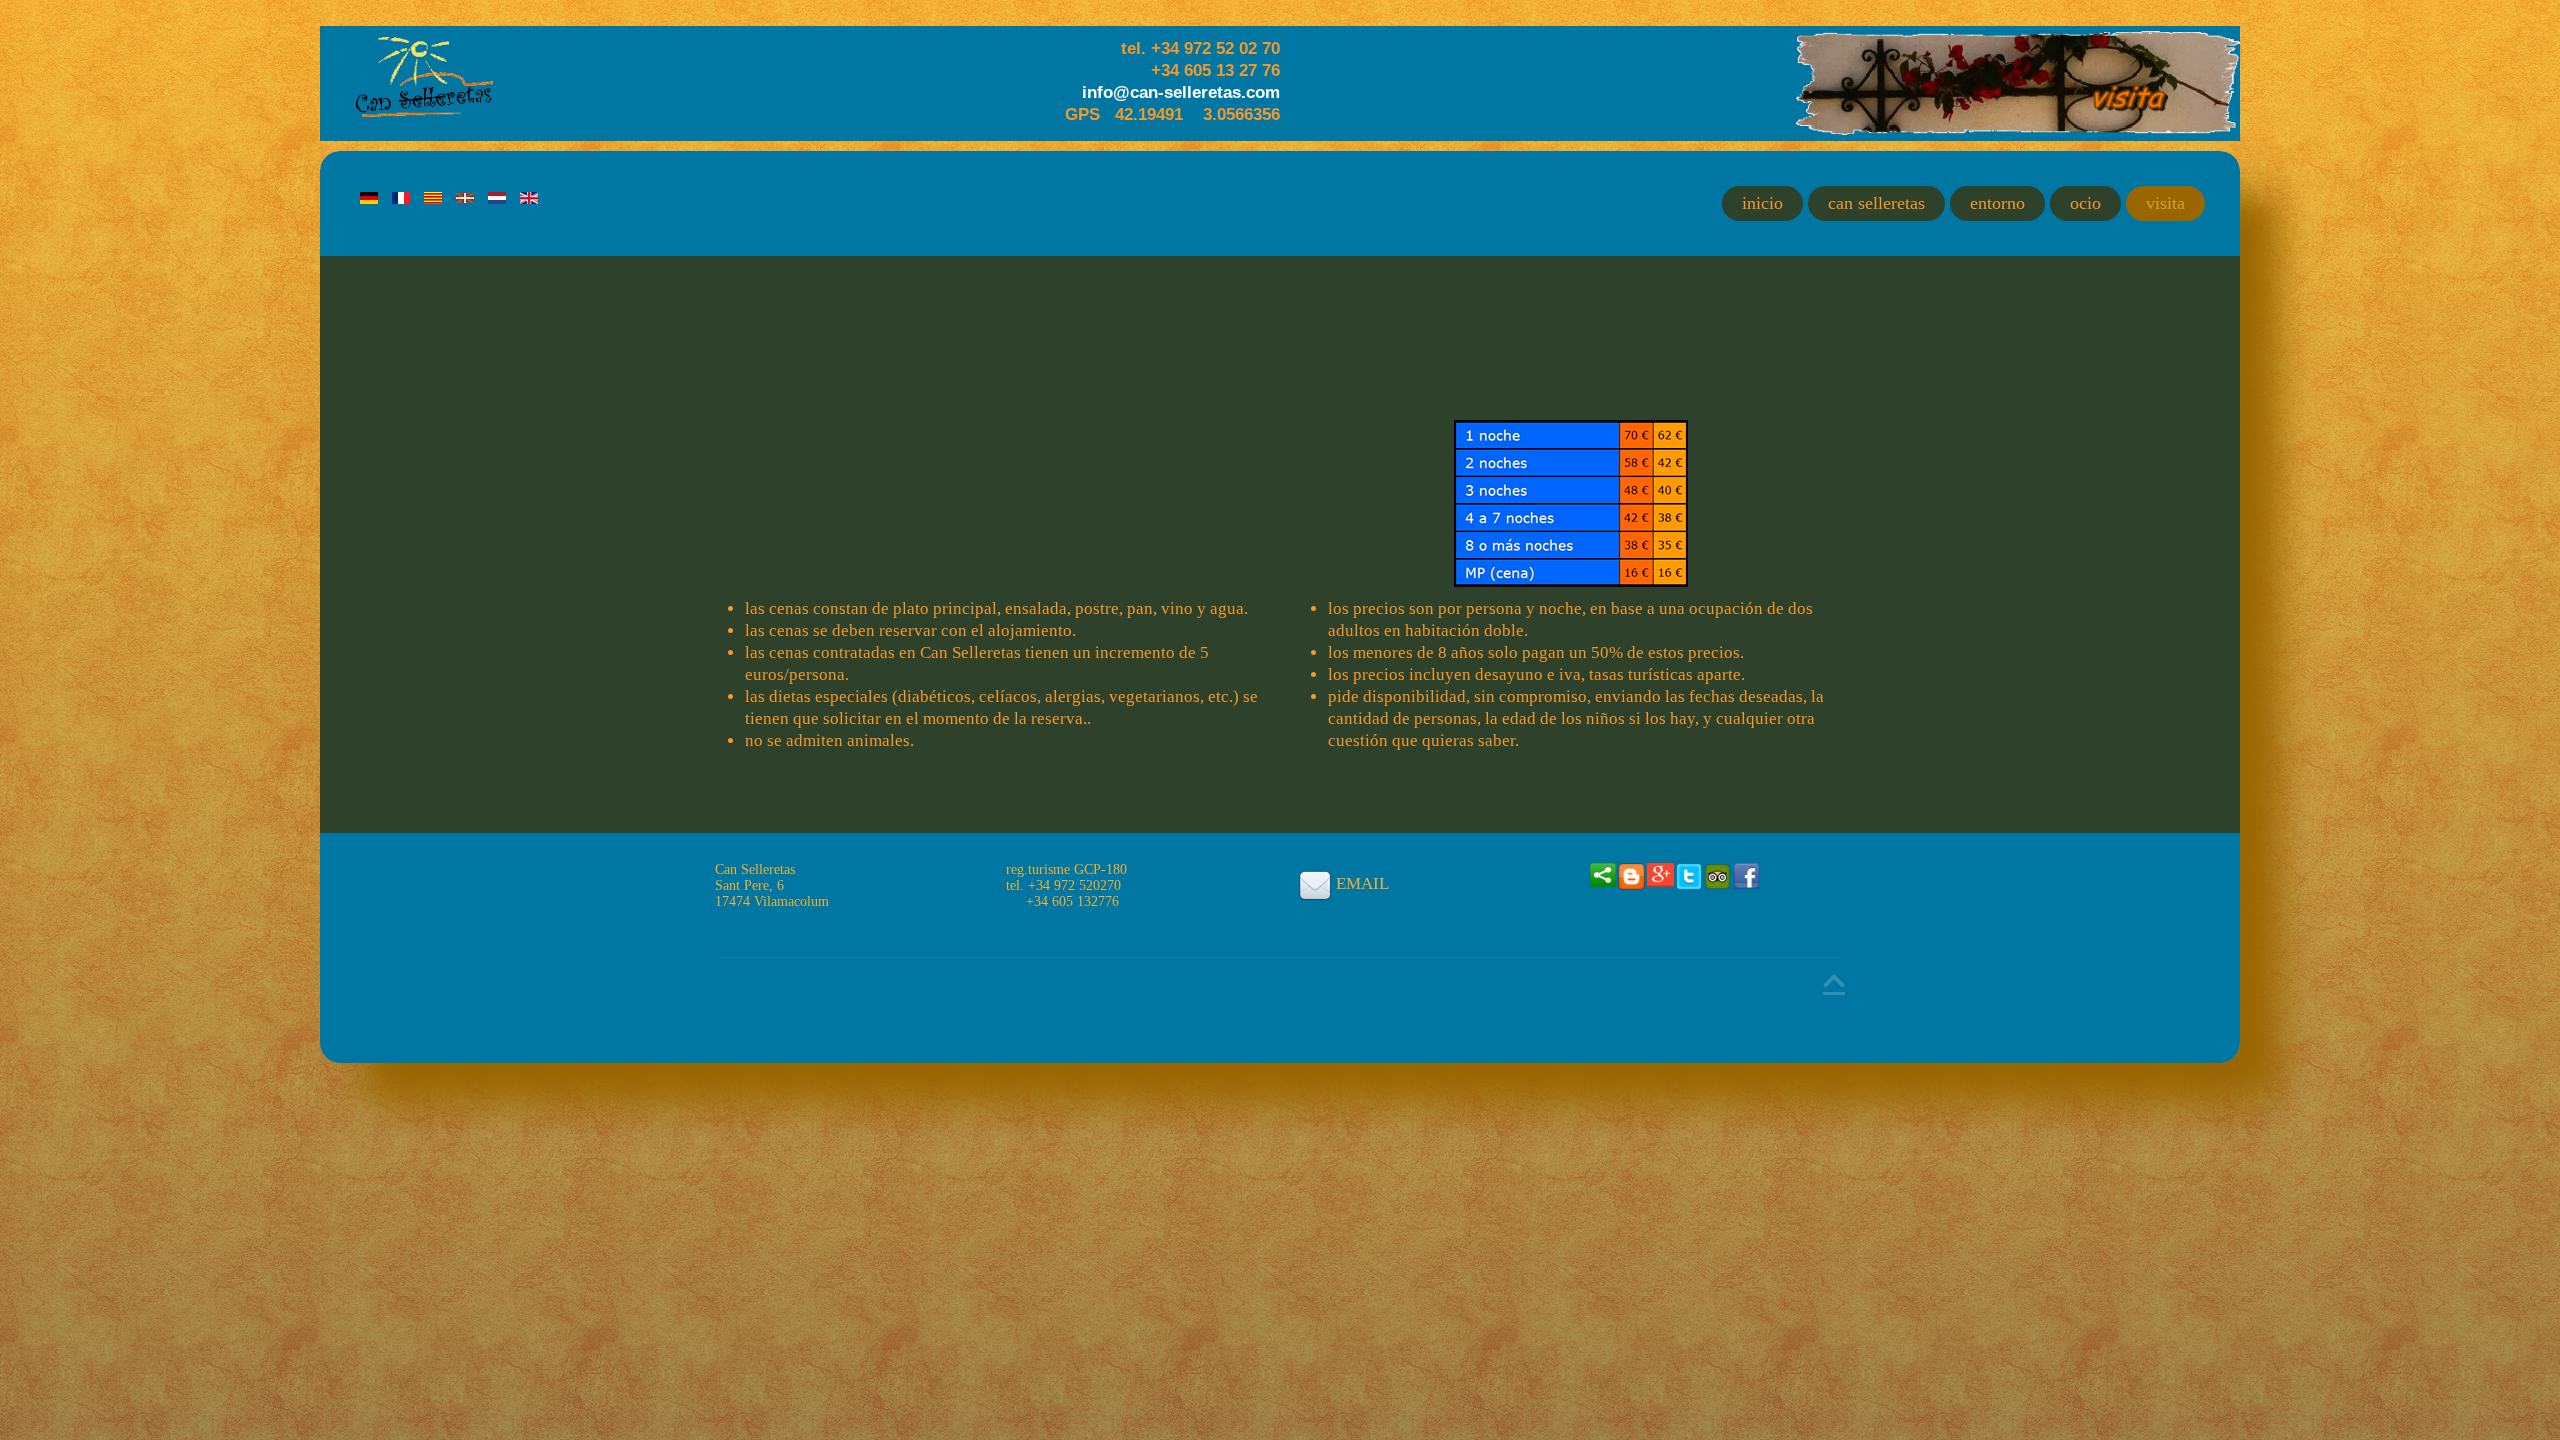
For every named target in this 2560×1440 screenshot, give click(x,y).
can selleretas (1876, 203)
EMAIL (1362, 883)
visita (2165, 203)
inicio (1762, 203)
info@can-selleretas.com (1181, 92)
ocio (2085, 203)
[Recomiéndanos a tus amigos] (1603, 873)
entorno (1997, 203)
